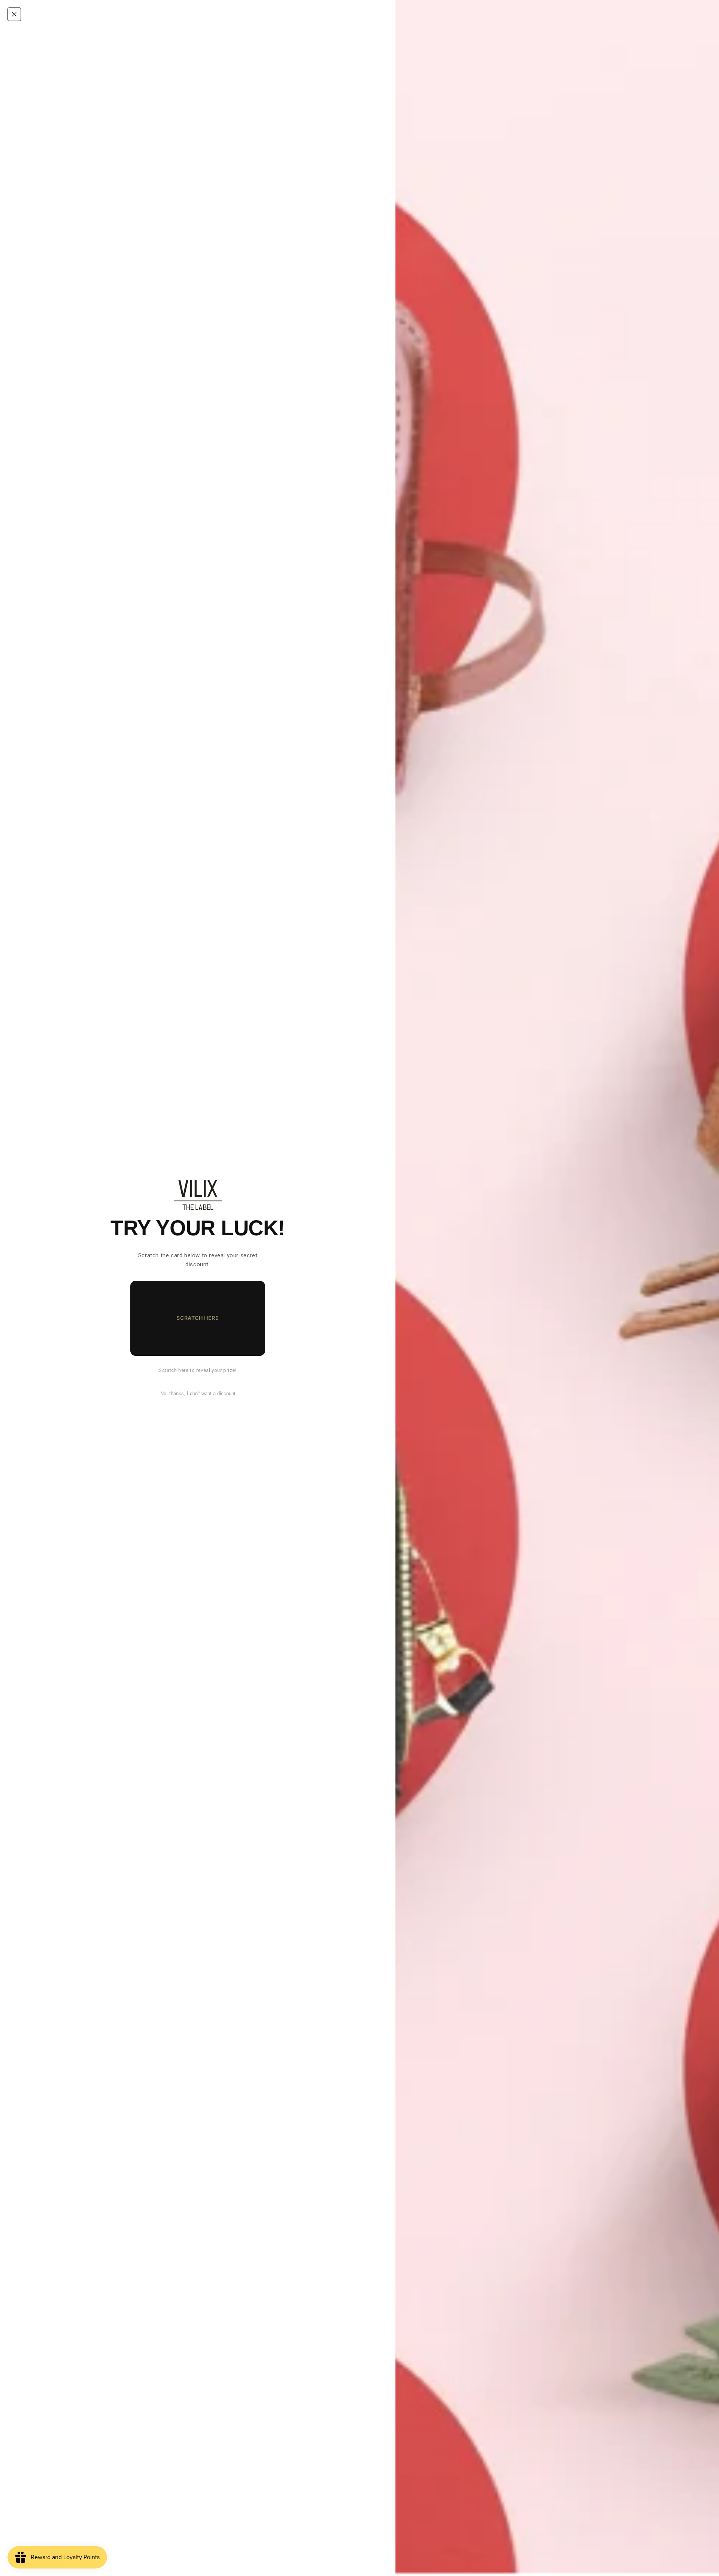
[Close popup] (14, 14)
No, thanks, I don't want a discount (198, 1393)
